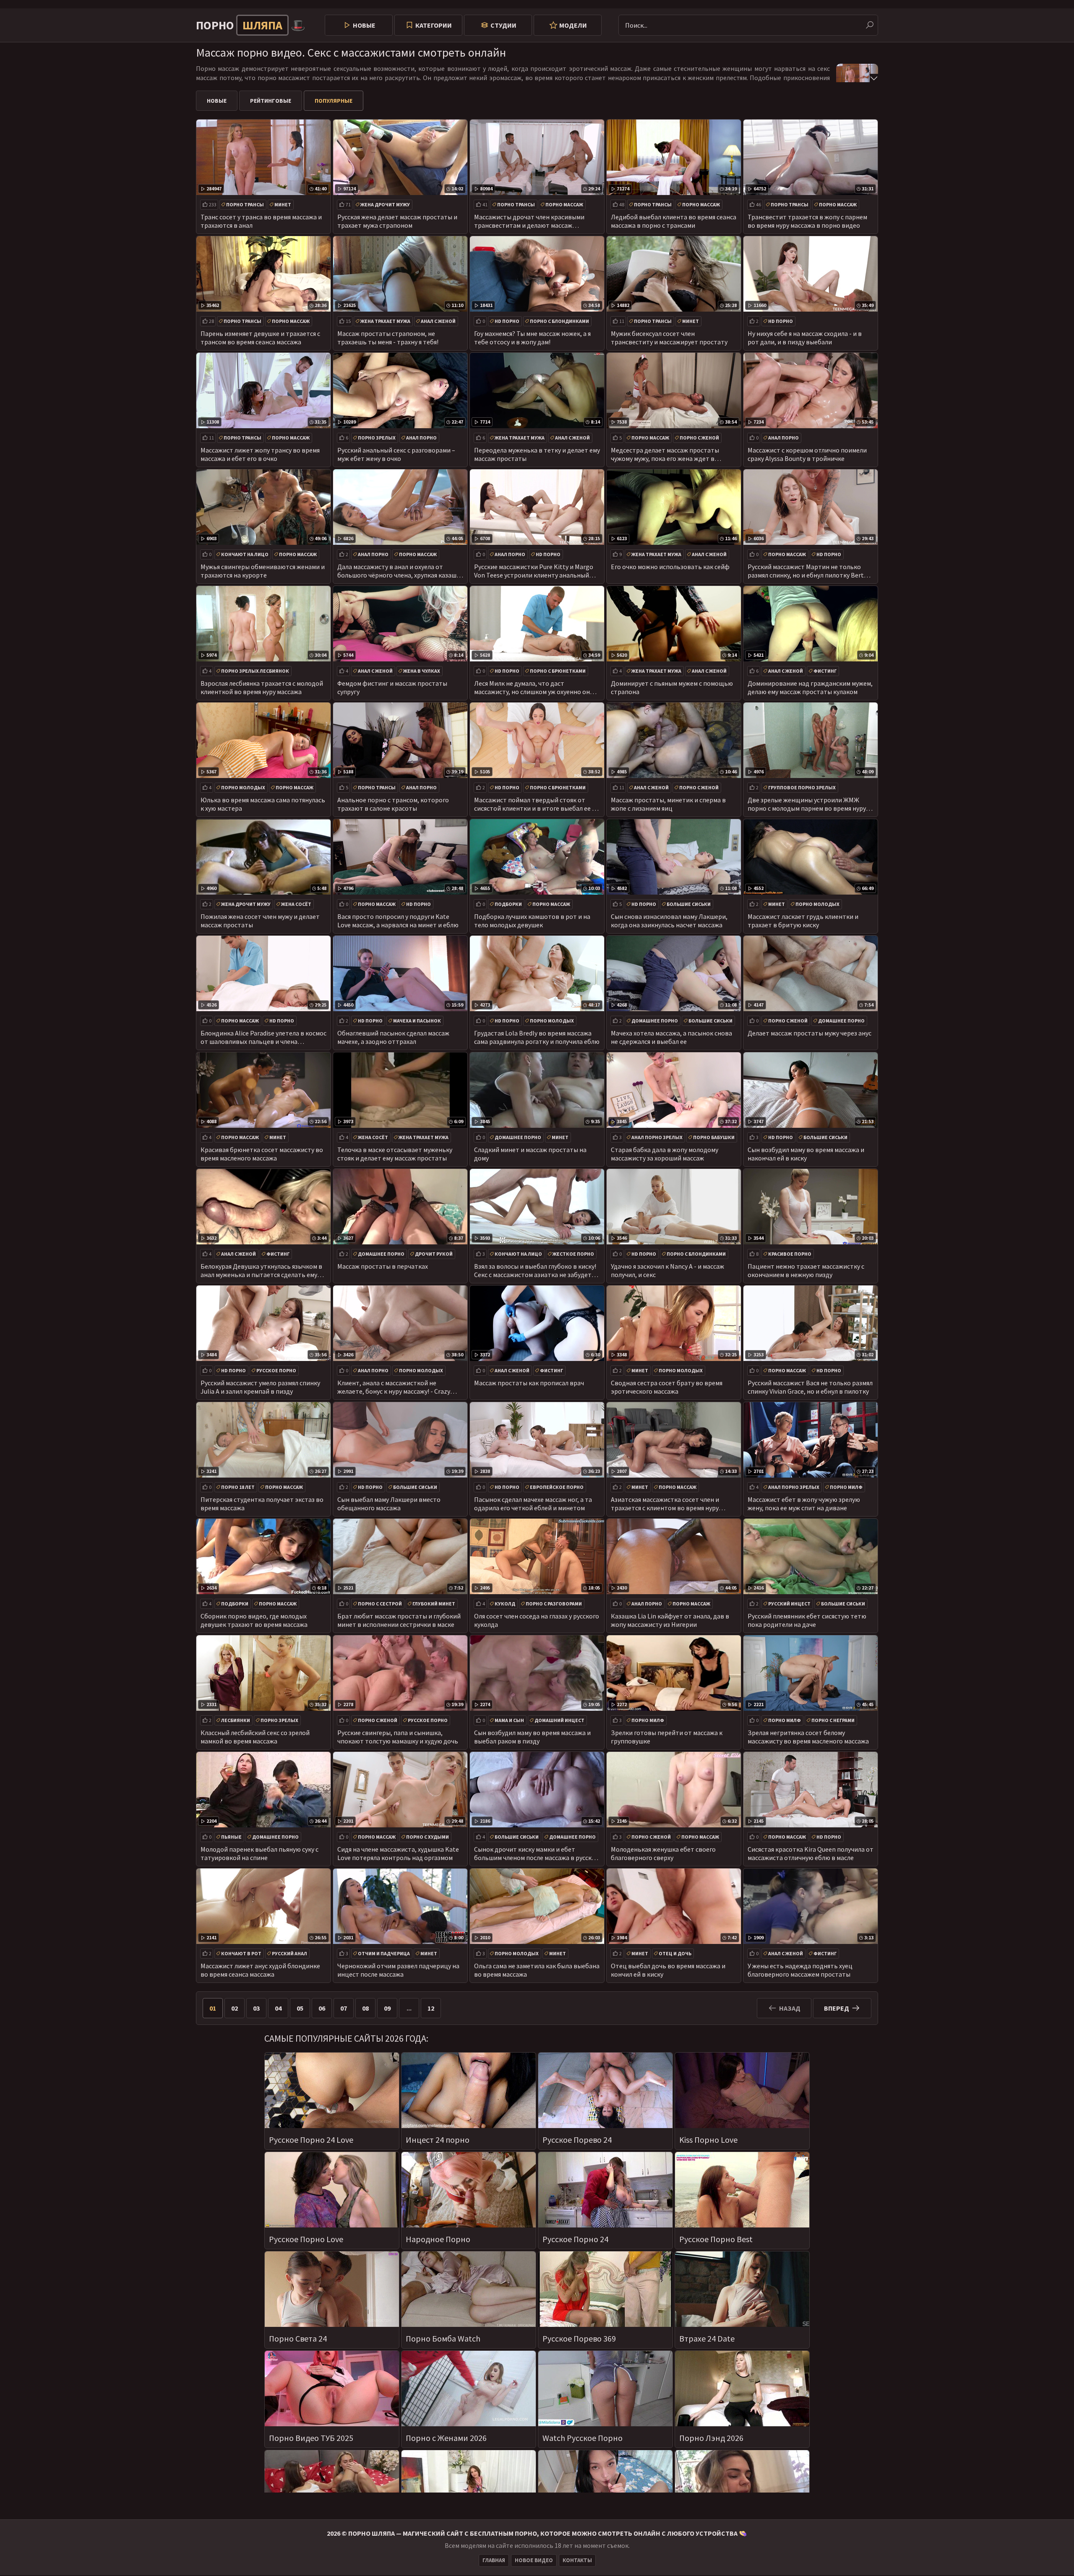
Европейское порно (557, 1487)
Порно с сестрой (380, 1604)
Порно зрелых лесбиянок (255, 671)
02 (235, 2008)
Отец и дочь (675, 1953)
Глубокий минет (434, 1604)
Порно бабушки (714, 1137)
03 (256, 2008)
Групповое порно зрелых (802, 787)
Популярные (334, 101)
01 (213, 2008)
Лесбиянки (236, 1720)
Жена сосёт (296, 904)
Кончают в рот (241, 1953)
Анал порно (421, 438)
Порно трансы (245, 204)
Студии (503, 25)
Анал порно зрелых (657, 1137)
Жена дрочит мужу (385, 204)
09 (387, 2008)
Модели (573, 25)
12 (431, 2008)
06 (322, 2008)
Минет (283, 204)
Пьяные (231, 1837)
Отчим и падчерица (384, 1953)
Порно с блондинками (559, 321)
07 (344, 2008)
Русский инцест (789, 1604)
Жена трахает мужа (385, 321)
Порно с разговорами (554, 1604)
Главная (494, 2560)
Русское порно (276, 1370)
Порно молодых (243, 787)
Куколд (505, 1604)
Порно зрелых (377, 438)
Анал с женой (438, 321)
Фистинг (825, 671)
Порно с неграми (833, 1720)
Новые (364, 25)
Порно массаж (564, 204)
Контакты (577, 2560)
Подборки (508, 904)
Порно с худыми (428, 1837)
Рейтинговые (271, 101)
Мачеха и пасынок (417, 1021)
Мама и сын (509, 1720)
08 (365, 2008)
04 (278, 2008)
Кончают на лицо (245, 554)
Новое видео (534, 2560)
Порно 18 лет (238, 1487)
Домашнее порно (655, 1021)
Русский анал (289, 1953)
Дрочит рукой (434, 1254)
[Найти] (870, 25)
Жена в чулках (422, 671)
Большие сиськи (689, 904)
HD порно (507, 321)
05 (300, 2008)
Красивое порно (790, 1254)
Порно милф (846, 1487)
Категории (434, 25)
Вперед (837, 2008)
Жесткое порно (573, 1254)
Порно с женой (699, 438)
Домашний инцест (559, 1720)
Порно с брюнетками (558, 671)
